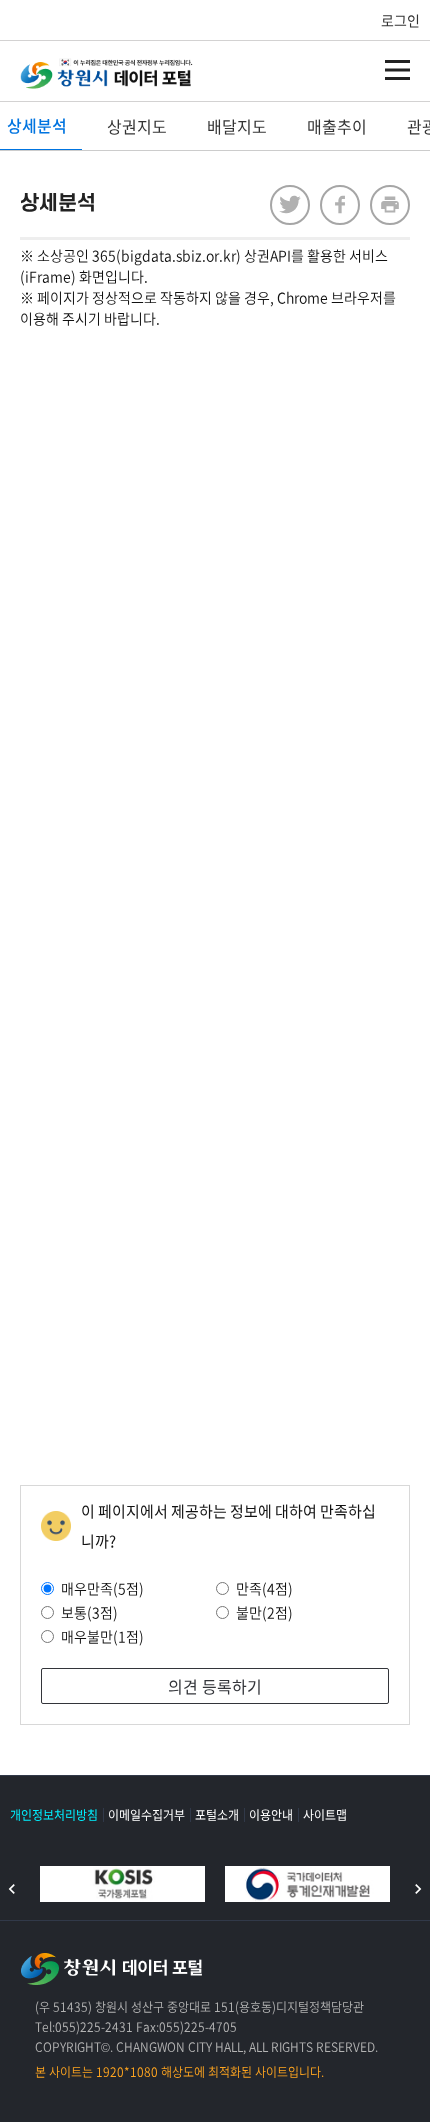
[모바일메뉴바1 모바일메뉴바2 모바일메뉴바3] (397, 70)
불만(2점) (264, 1612)
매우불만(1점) (102, 1636)
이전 (12, 1889)
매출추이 (337, 126)
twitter (290, 205)
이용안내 (271, 1815)
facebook (340, 205)
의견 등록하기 (215, 1686)
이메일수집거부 (146, 1815)
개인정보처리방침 (54, 1815)
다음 (418, 1889)
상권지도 (137, 126)
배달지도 (237, 126)
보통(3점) (89, 1612)
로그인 (400, 20)
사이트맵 (325, 1815)
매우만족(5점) (102, 1588)
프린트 (390, 205)
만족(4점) (264, 1588)
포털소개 (217, 1815)
